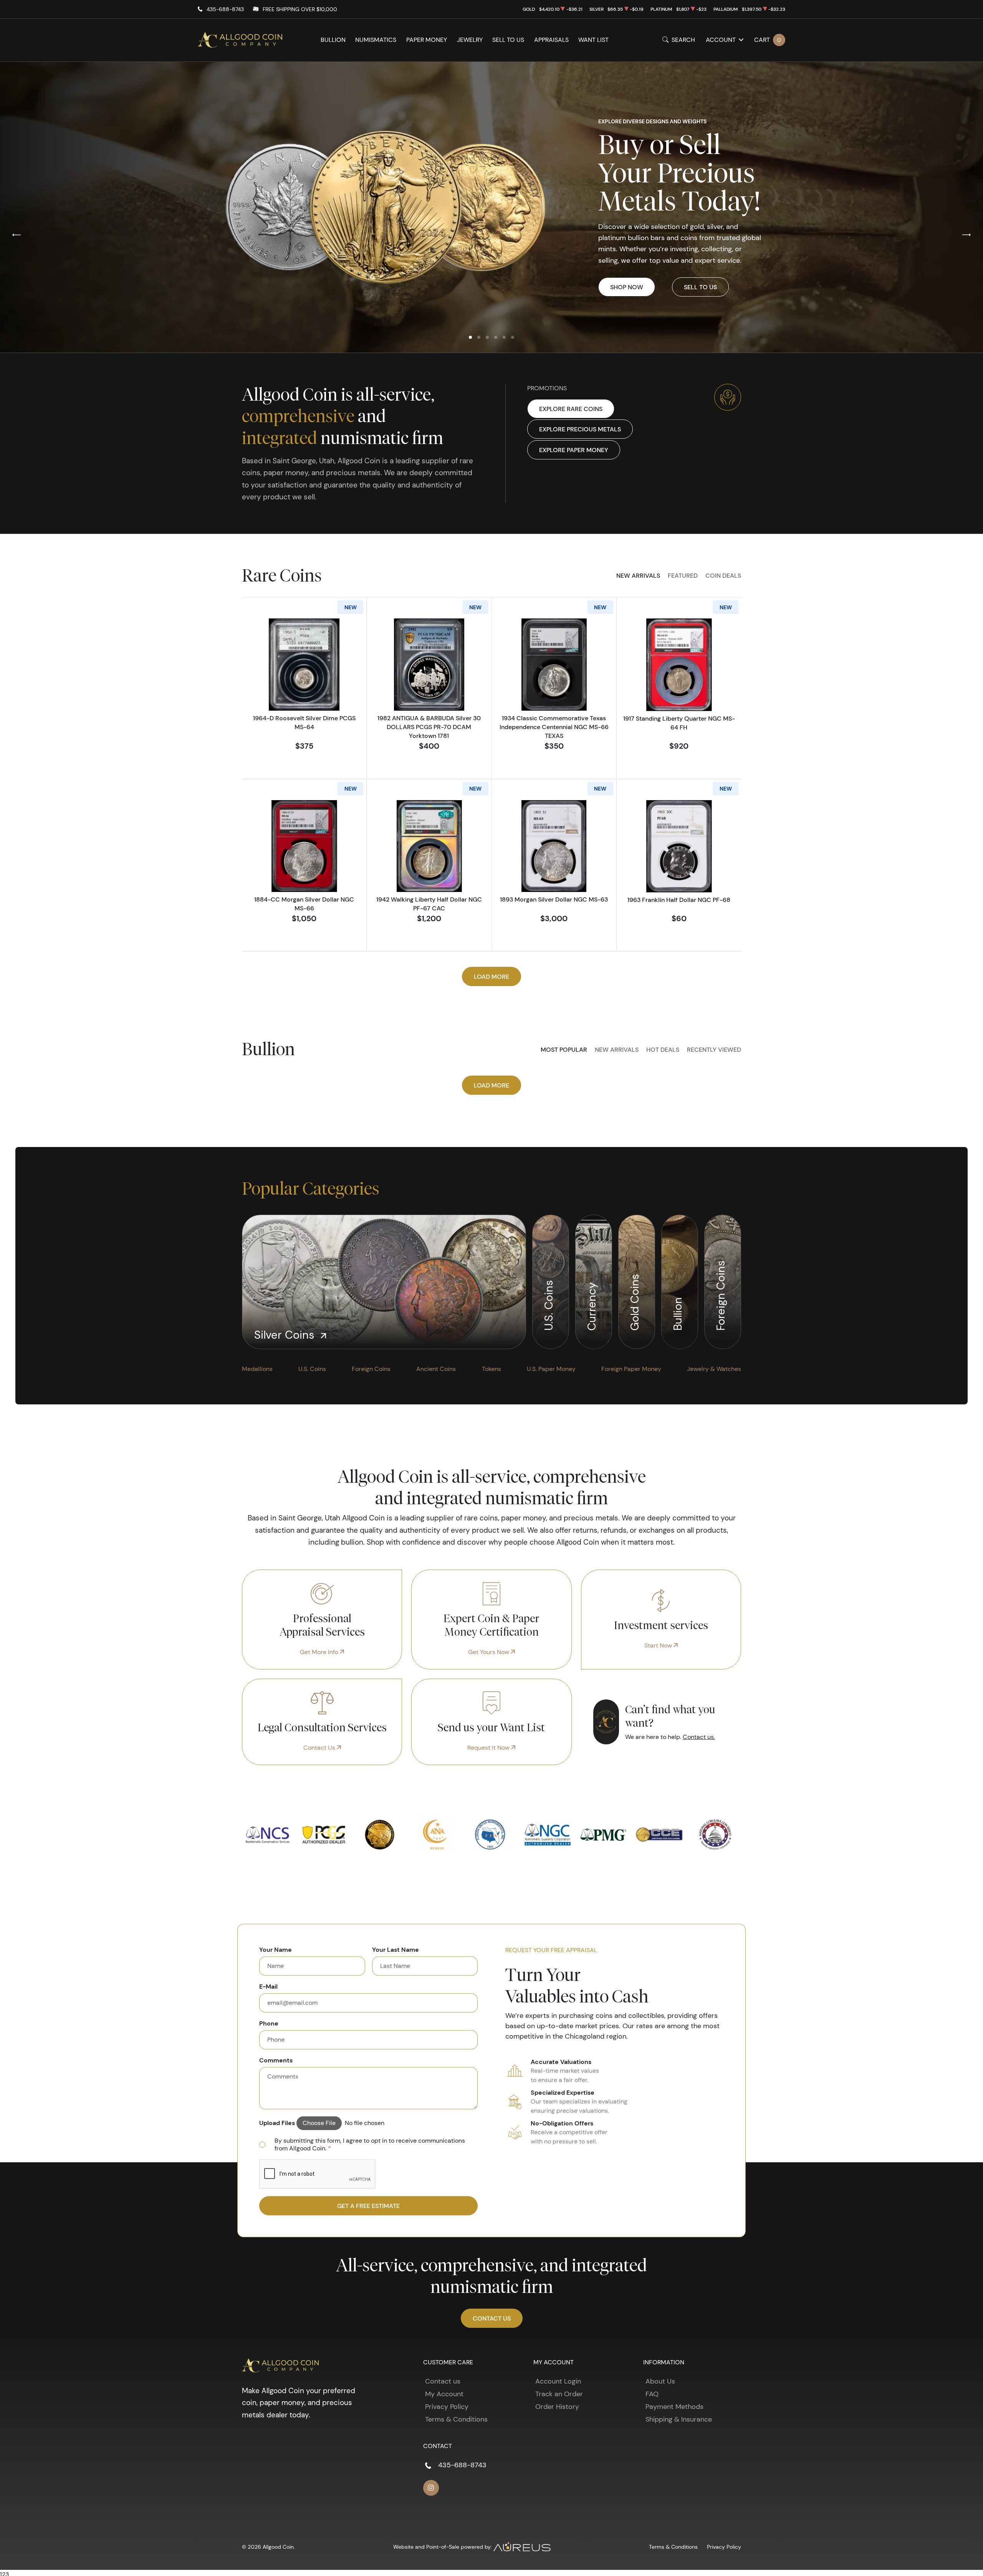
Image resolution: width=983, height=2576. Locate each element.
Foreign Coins (721, 1294)
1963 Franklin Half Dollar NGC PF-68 (679, 900)
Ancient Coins (436, 1369)
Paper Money (427, 40)
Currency (592, 1305)
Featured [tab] (683, 575)
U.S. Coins (549, 1304)
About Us (660, 2381)
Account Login (558, 2381)
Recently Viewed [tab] (714, 1049)
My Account (444, 2394)
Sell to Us (508, 40)
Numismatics (376, 40)
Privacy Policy (447, 2407)
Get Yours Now (489, 1652)
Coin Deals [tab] (723, 575)
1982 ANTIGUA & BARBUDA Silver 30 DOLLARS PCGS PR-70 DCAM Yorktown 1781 (429, 727)
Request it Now (489, 1748)
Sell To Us (700, 287)
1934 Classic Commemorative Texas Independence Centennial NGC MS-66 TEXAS (554, 727)
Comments (276, 2060)
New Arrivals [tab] (638, 575)
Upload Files (277, 2123)
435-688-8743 (225, 9)
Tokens (491, 1369)
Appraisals (551, 40)
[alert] (368, 2145)
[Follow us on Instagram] (431, 2488)
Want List (593, 40)
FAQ (652, 2394)
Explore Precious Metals (580, 429)
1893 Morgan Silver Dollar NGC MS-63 (554, 899)
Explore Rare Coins (571, 409)
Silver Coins (286, 1335)
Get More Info (320, 1652)
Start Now (659, 1645)
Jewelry (470, 40)
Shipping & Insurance (679, 2419)
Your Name (276, 1949)
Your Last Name (396, 1949)
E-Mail (268, 1986)
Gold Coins (635, 1300)
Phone (269, 2023)
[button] (470, 337)
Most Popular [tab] (564, 1049)
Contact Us (320, 1748)
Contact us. (699, 1737)
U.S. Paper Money (551, 1369)
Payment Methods (674, 2407)
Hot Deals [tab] (663, 1049)
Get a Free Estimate (368, 2206)
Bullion (333, 40)
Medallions (257, 1369)
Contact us (443, 2381)
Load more (491, 976)
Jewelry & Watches (714, 1369)
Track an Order (559, 2394)
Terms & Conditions (456, 2419)
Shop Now (627, 287)
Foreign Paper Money (631, 1369)
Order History (557, 2407)
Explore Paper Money (574, 450)
